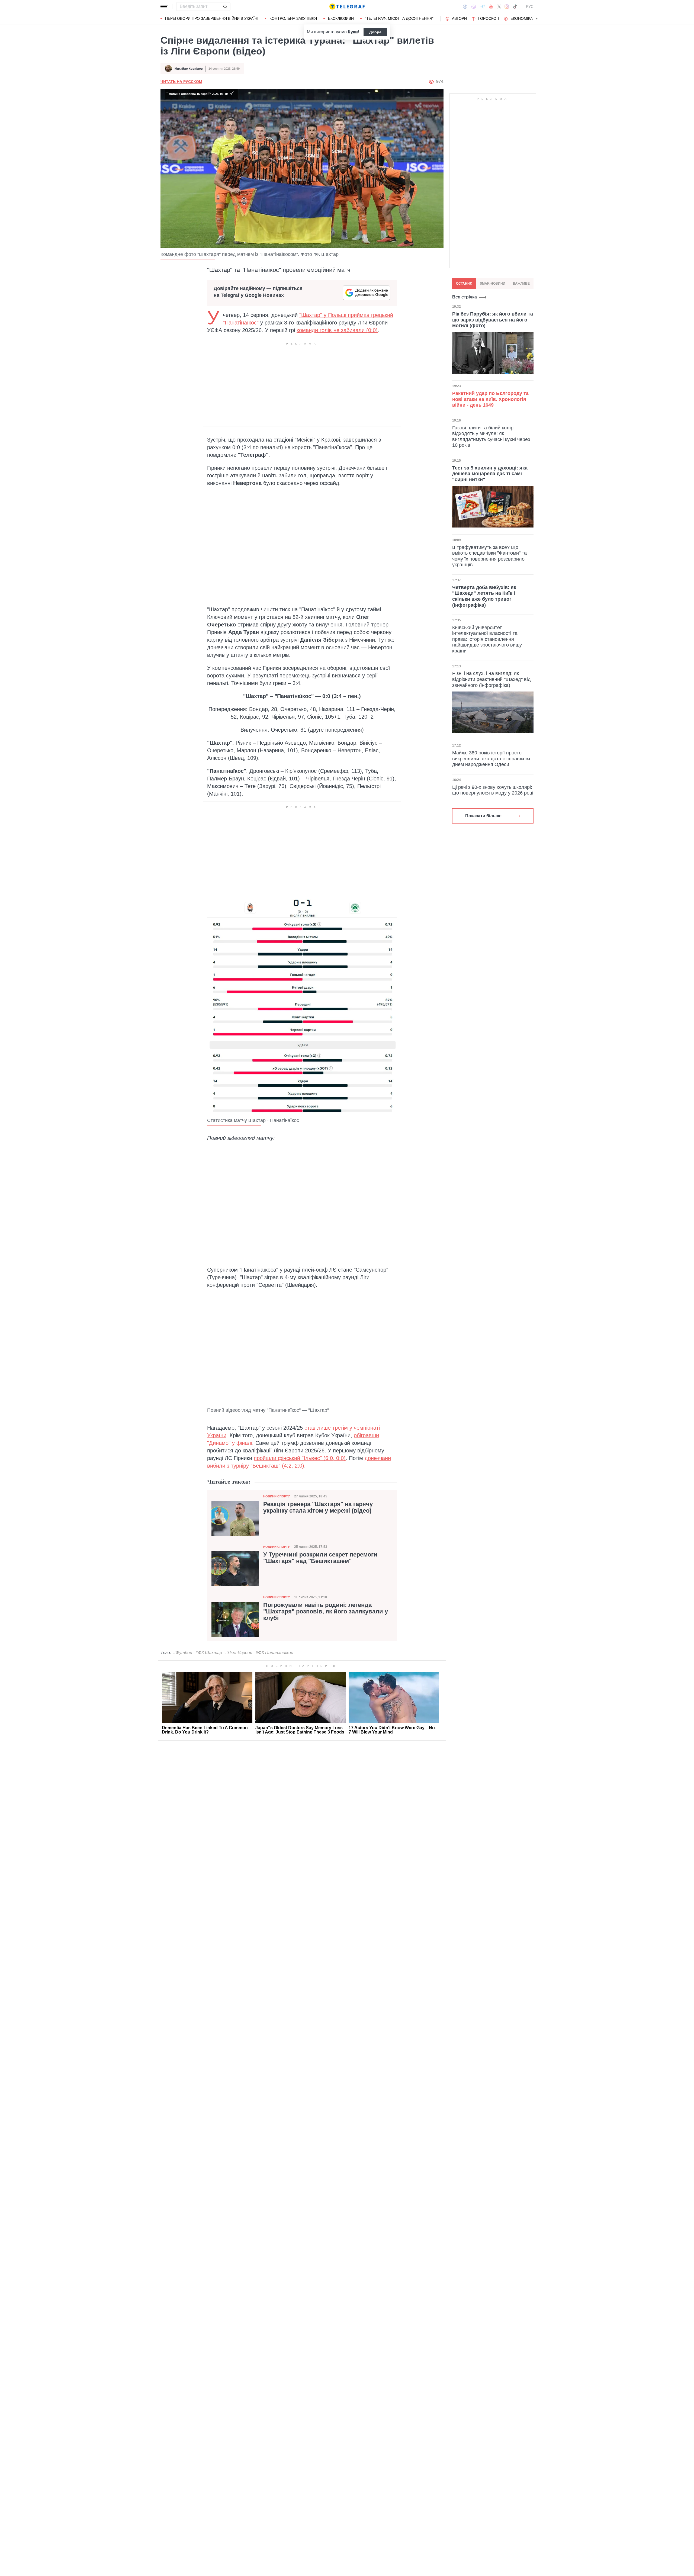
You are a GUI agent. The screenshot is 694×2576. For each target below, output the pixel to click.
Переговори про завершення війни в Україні (212, 18)
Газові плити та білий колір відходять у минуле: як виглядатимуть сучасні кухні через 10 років (491, 436)
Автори (459, 18)
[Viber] (474, 7)
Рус (530, 7)
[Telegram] (483, 7)
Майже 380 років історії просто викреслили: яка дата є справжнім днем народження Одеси (491, 759)
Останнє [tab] (464, 284)
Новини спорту (277, 1496)
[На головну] (347, 7)
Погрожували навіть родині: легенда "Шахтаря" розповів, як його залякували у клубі (326, 1612)
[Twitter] (499, 7)
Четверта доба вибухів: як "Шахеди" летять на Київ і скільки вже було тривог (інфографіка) (484, 596)
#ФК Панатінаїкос (274, 1653)
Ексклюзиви (341, 18)
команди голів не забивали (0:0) (337, 330)
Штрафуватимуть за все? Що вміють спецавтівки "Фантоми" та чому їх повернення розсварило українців (489, 556)
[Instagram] (507, 7)
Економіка (522, 18)
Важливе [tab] (521, 284)
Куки (353, 32)
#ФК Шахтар (209, 1653)
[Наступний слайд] (537, 19)
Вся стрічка (465, 297)
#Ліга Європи (239, 1653)
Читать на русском (181, 82)
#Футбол (183, 1653)
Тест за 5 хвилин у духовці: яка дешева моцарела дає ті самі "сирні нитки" (490, 473)
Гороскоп (489, 18)
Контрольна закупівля (293, 18)
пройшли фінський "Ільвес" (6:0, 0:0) (300, 1458)
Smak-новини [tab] (493, 284)
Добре (375, 32)
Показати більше (483, 816)
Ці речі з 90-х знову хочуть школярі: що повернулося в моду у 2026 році (493, 790)
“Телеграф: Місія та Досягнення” (399, 18)
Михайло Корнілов (189, 69)
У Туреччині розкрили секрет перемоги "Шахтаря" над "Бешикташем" (320, 1558)
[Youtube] (491, 7)
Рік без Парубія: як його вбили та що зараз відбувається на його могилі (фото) (493, 320)
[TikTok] (515, 7)
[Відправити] (225, 7)
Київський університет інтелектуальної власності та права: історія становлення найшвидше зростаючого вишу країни (487, 639)
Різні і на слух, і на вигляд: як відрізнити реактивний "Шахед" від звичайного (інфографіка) (491, 679)
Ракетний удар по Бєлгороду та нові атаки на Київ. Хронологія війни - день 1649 (490, 399)
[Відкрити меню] (164, 7)
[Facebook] (465, 7)
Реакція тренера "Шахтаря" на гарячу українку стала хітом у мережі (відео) (318, 1507)
